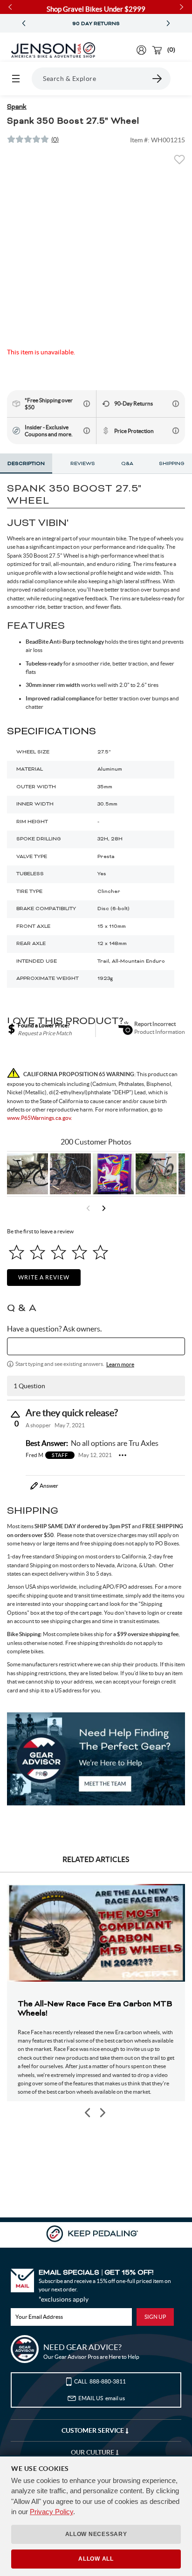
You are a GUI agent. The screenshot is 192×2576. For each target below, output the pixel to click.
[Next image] (102, 2113)
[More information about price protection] (176, 431)
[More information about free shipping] (87, 404)
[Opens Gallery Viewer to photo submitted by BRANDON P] (113, 1174)
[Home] (53, 50)
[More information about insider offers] (87, 431)
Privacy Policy (51, 2512)
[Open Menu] (16, 79)
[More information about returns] (176, 404)
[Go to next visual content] (104, 1208)
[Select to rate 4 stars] (79, 1252)
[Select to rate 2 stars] (38, 1252)
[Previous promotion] (24, 23)
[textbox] (96, 1346)
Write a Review (44, 1277)
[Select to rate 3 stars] (58, 1252)
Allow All (96, 2559)
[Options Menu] (123, 1455)
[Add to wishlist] (179, 162)
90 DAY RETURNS (96, 24)
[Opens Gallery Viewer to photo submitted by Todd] (27, 1174)
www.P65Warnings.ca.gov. (40, 1118)
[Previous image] (88, 2113)
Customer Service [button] (93, 2430)
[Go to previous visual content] (88, 1208)
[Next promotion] (168, 23)
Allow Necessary (96, 2534)
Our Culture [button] (93, 2452)
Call (100, 2381)
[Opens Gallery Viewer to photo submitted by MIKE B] (70, 1174)
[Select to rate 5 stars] (100, 1252)
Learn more (120, 1364)
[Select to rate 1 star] (17, 1252)
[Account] (141, 50)
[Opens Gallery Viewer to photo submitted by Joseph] (156, 1174)
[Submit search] (158, 79)
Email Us (102, 2398)
